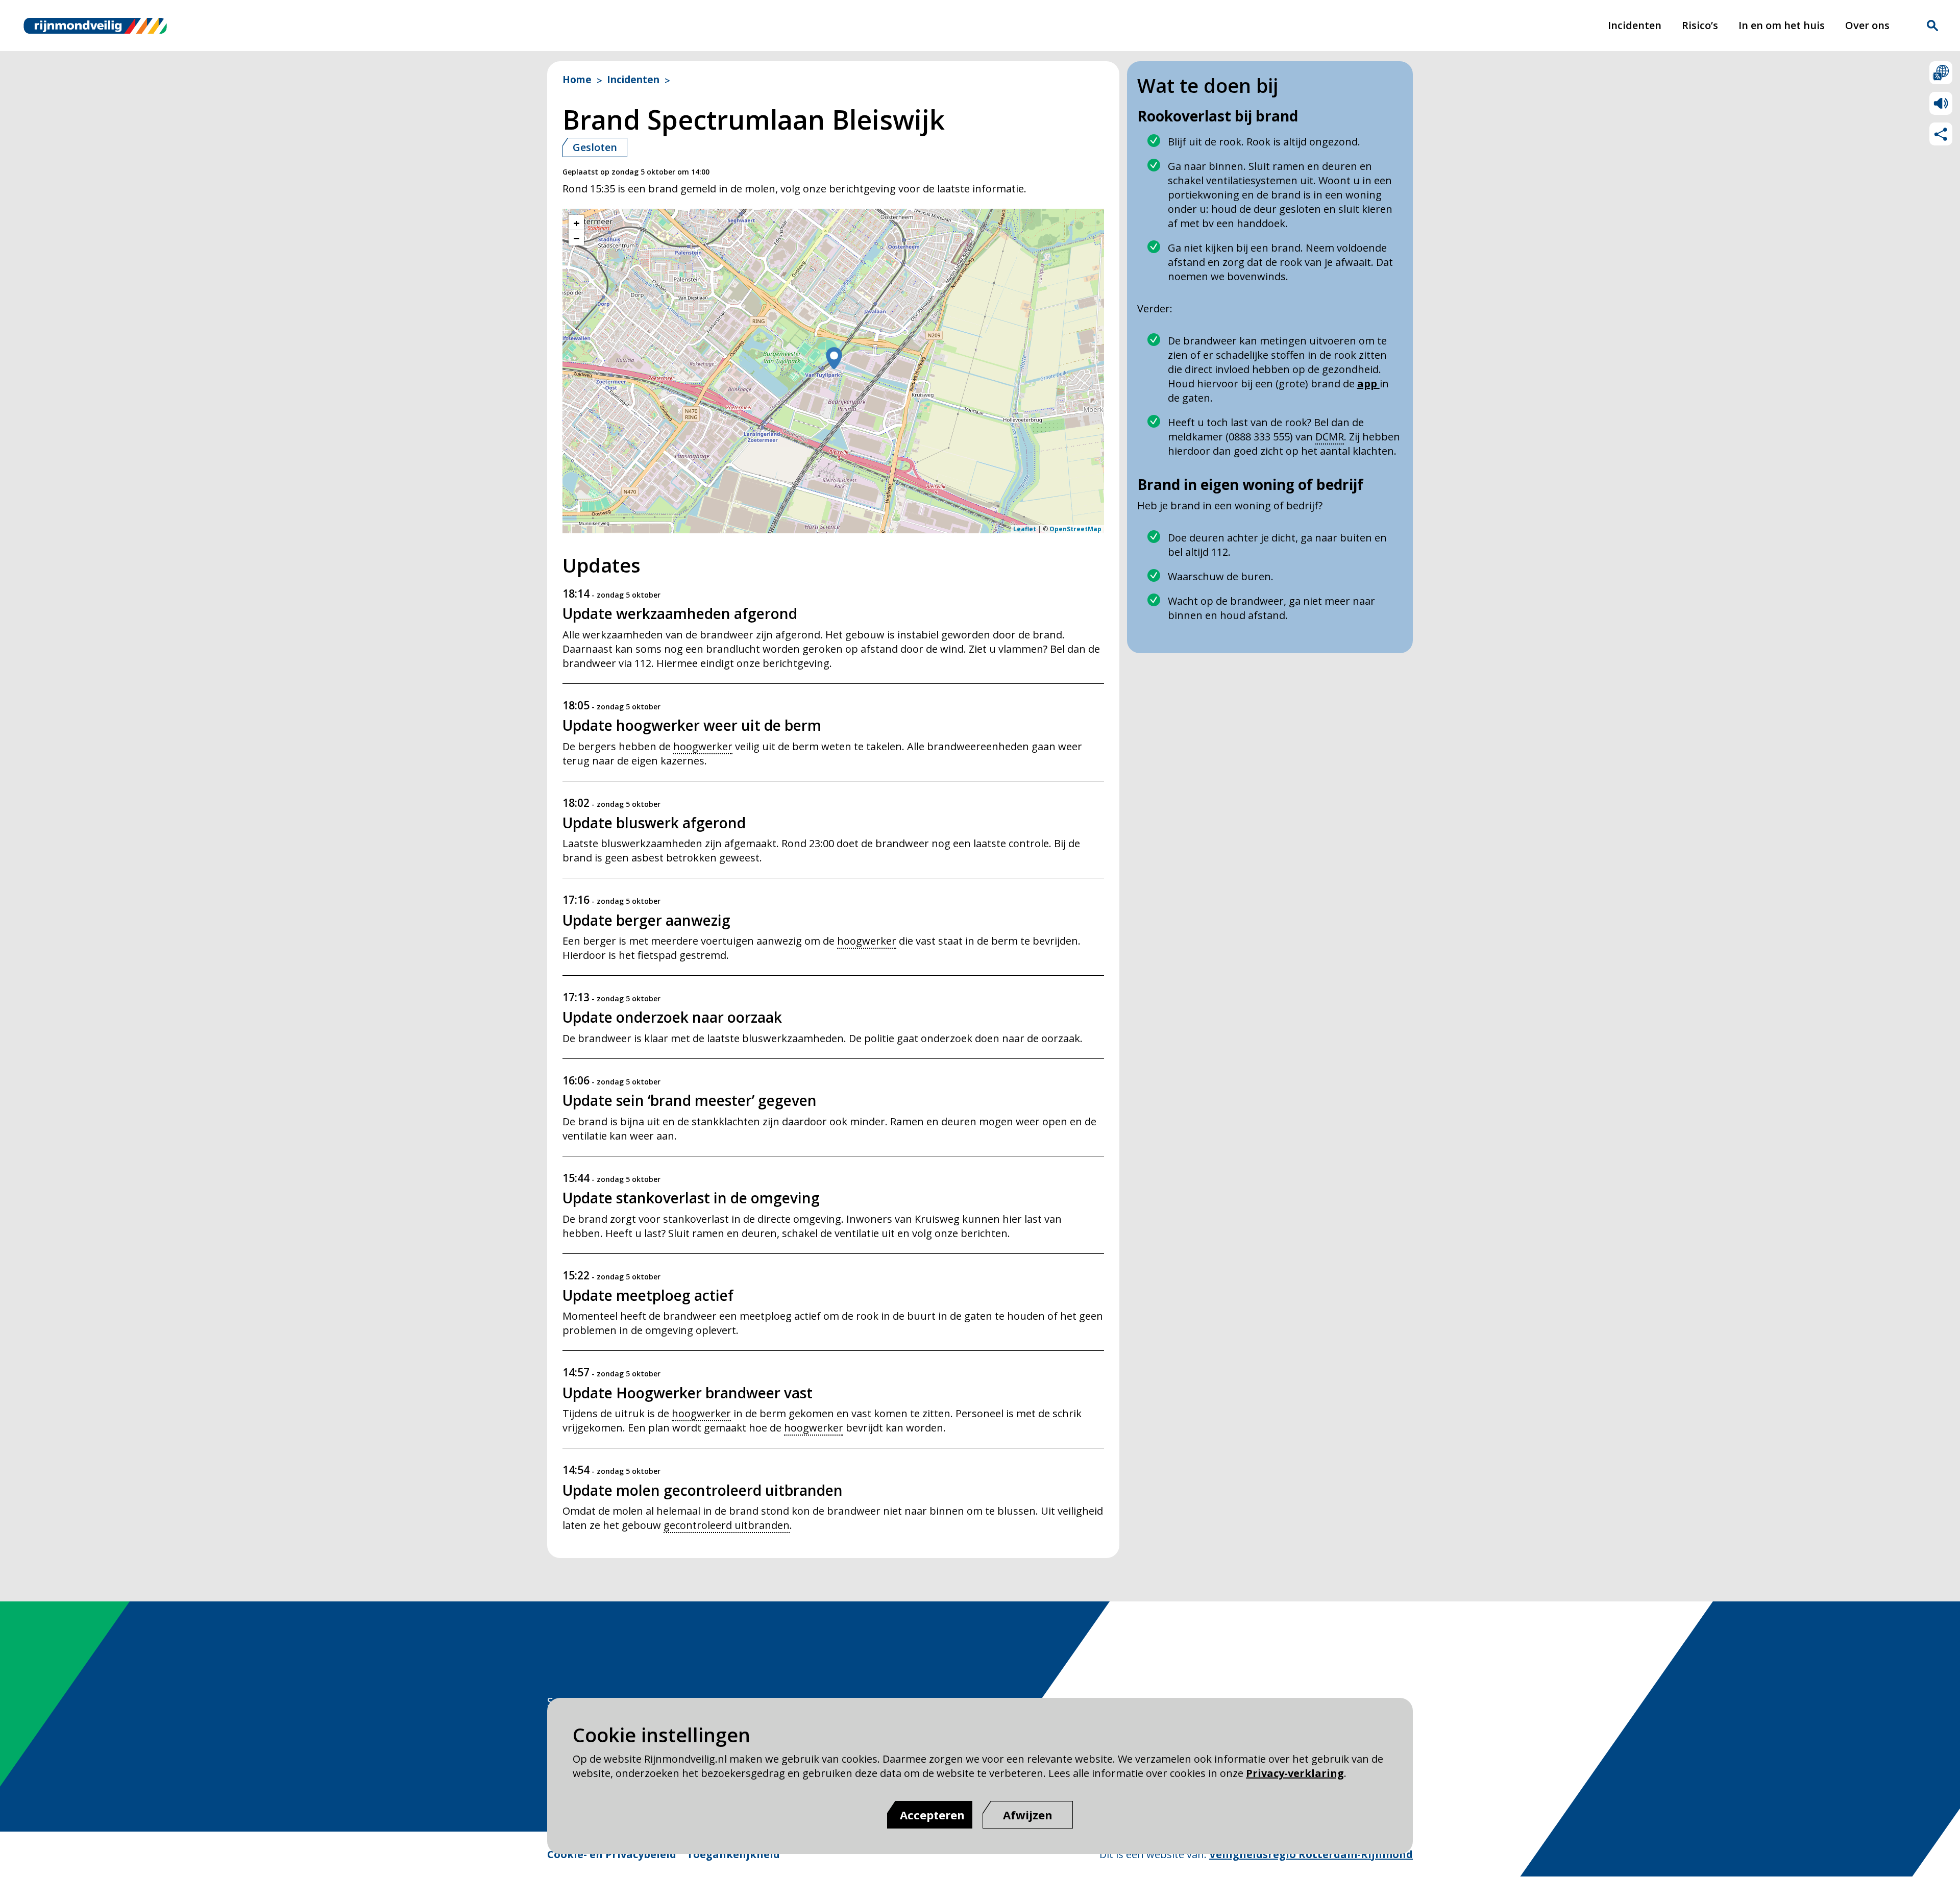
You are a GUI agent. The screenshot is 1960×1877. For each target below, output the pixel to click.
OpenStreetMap (1075, 529)
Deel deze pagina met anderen (1941, 134)
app (1368, 384)
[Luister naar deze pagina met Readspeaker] (1941, 103)
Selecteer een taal (1941, 73)
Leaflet (1025, 529)
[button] (834, 359)
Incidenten (1635, 25)
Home (577, 80)
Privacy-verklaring (1295, 1773)
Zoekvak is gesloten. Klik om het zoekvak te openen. (1932, 26)
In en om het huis (1782, 25)
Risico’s (1700, 25)
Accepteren (932, 1815)
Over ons (1867, 25)
